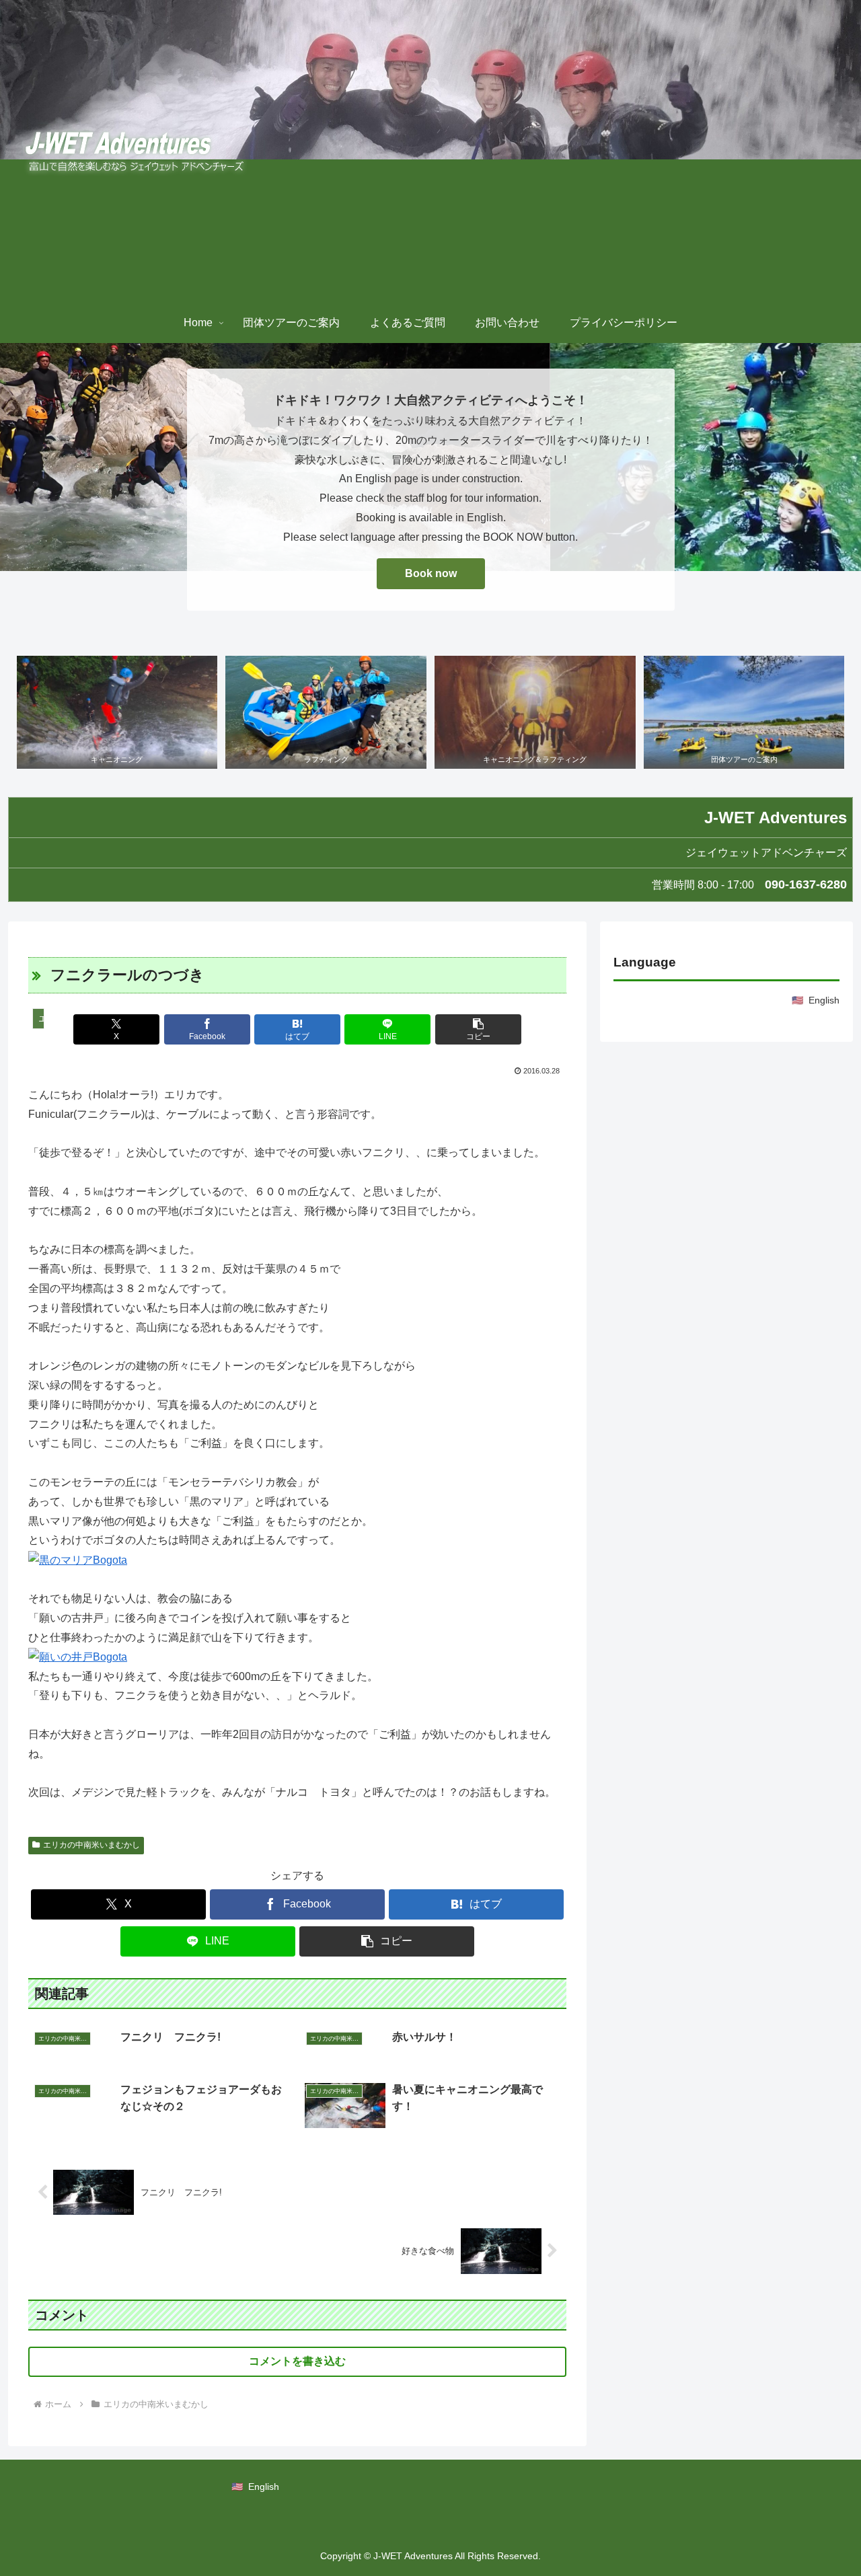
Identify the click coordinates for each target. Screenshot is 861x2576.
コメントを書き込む (297, 2361)
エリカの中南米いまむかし (91, 1845)
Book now (431, 573)
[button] (478, 1029)
